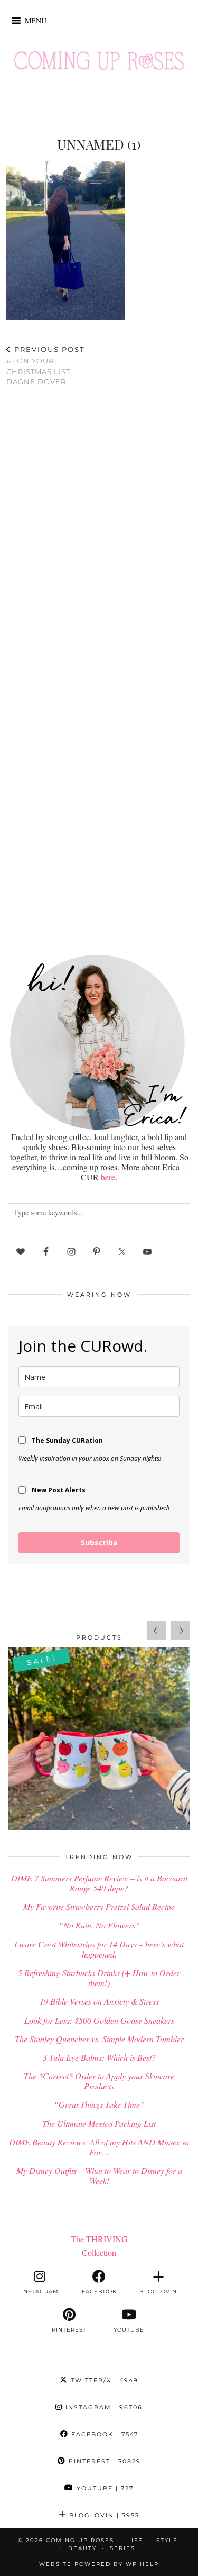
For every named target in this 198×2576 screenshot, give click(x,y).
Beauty (82, 2548)
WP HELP (142, 2564)
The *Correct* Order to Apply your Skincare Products (99, 2081)
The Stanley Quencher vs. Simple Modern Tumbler (99, 2039)
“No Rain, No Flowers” (99, 1925)
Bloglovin (103, 2515)
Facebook (103, 2434)
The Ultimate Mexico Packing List (99, 2123)
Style (167, 2540)
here (108, 1177)
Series (122, 2548)
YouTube (104, 2488)
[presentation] (156, 1631)
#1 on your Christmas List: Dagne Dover (45, 366)
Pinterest (103, 2461)
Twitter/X (103, 2380)
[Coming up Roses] (99, 63)
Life (135, 2540)
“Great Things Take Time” (99, 2104)
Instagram (103, 2407)
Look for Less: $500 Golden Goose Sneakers (99, 2020)
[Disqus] (99, 533)
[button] (36, 21)
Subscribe (99, 1542)
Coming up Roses (80, 2540)
